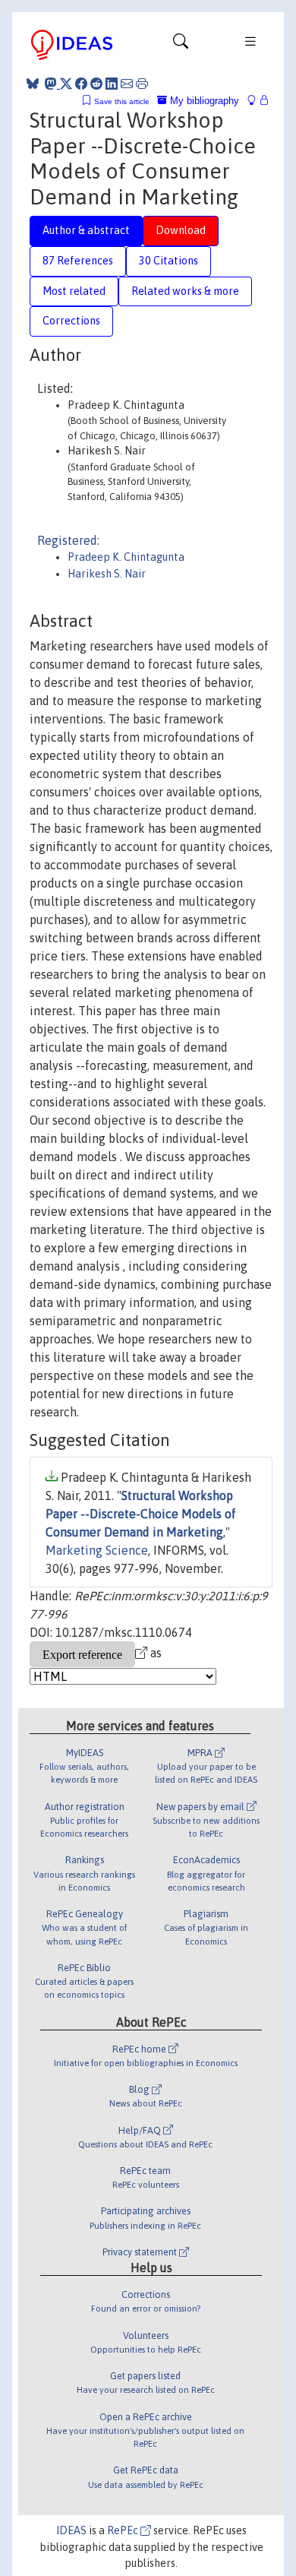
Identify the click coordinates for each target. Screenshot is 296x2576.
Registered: (68, 540)
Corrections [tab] (71, 321)
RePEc (124, 2530)
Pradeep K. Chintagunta (126, 557)
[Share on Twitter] (66, 84)
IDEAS (71, 2530)
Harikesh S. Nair (107, 574)
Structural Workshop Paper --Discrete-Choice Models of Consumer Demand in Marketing (141, 1514)
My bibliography (203, 101)
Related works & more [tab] (185, 291)
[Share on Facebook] (81, 84)
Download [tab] (181, 230)
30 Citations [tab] (168, 261)
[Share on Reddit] (96, 84)
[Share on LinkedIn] (112, 84)
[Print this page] (142, 84)
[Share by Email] (127, 84)
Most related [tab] (74, 291)
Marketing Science (97, 1550)
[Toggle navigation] (181, 45)
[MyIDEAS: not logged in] (256, 101)
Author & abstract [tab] (86, 230)
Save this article (122, 101)
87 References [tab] (78, 261)
